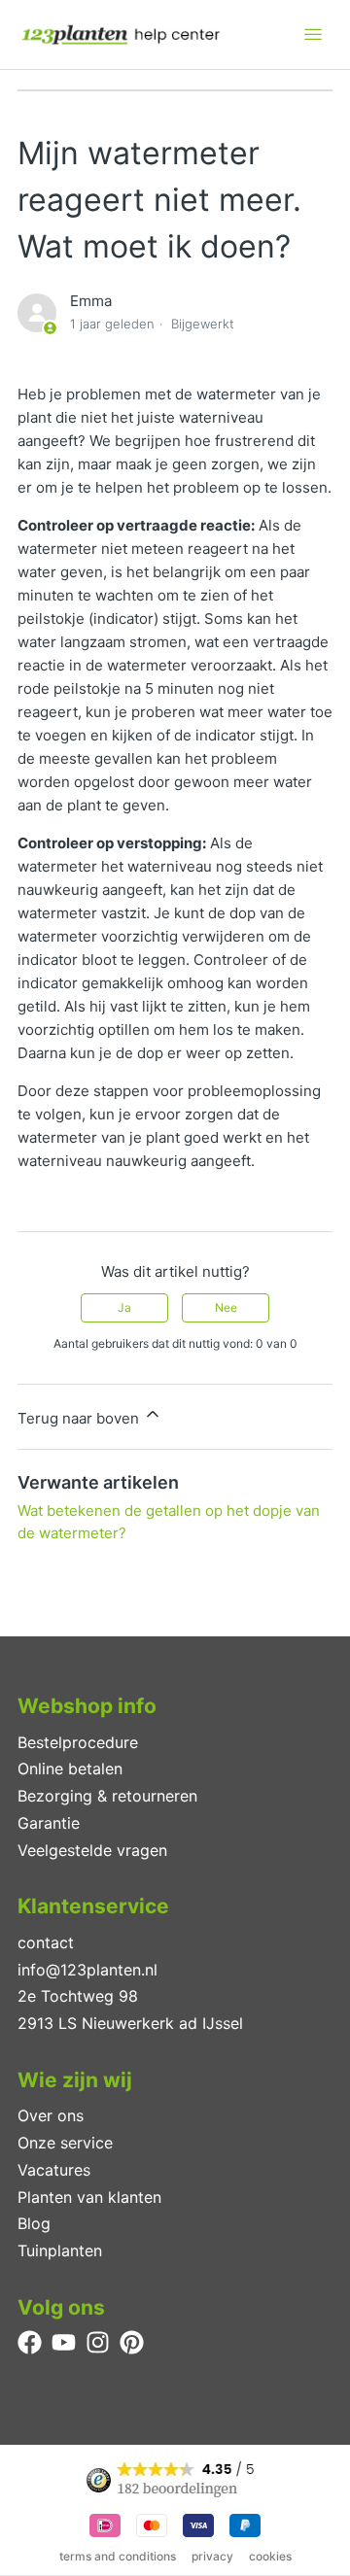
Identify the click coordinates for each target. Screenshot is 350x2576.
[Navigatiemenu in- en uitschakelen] (313, 35)
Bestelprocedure (78, 1742)
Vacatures (54, 2170)
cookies (270, 2556)
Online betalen (70, 1769)
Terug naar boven (80, 1418)
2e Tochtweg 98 (78, 1996)
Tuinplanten (60, 2250)
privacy (212, 2556)
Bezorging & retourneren (107, 1796)
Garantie (49, 1823)
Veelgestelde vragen (92, 1850)
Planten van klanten (89, 2197)
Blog (34, 2223)
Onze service (65, 2143)
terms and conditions (118, 2556)
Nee (226, 1307)
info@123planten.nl (87, 1970)
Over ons (51, 2115)
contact (46, 1942)
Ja (124, 1307)
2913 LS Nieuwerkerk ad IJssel (130, 2023)
